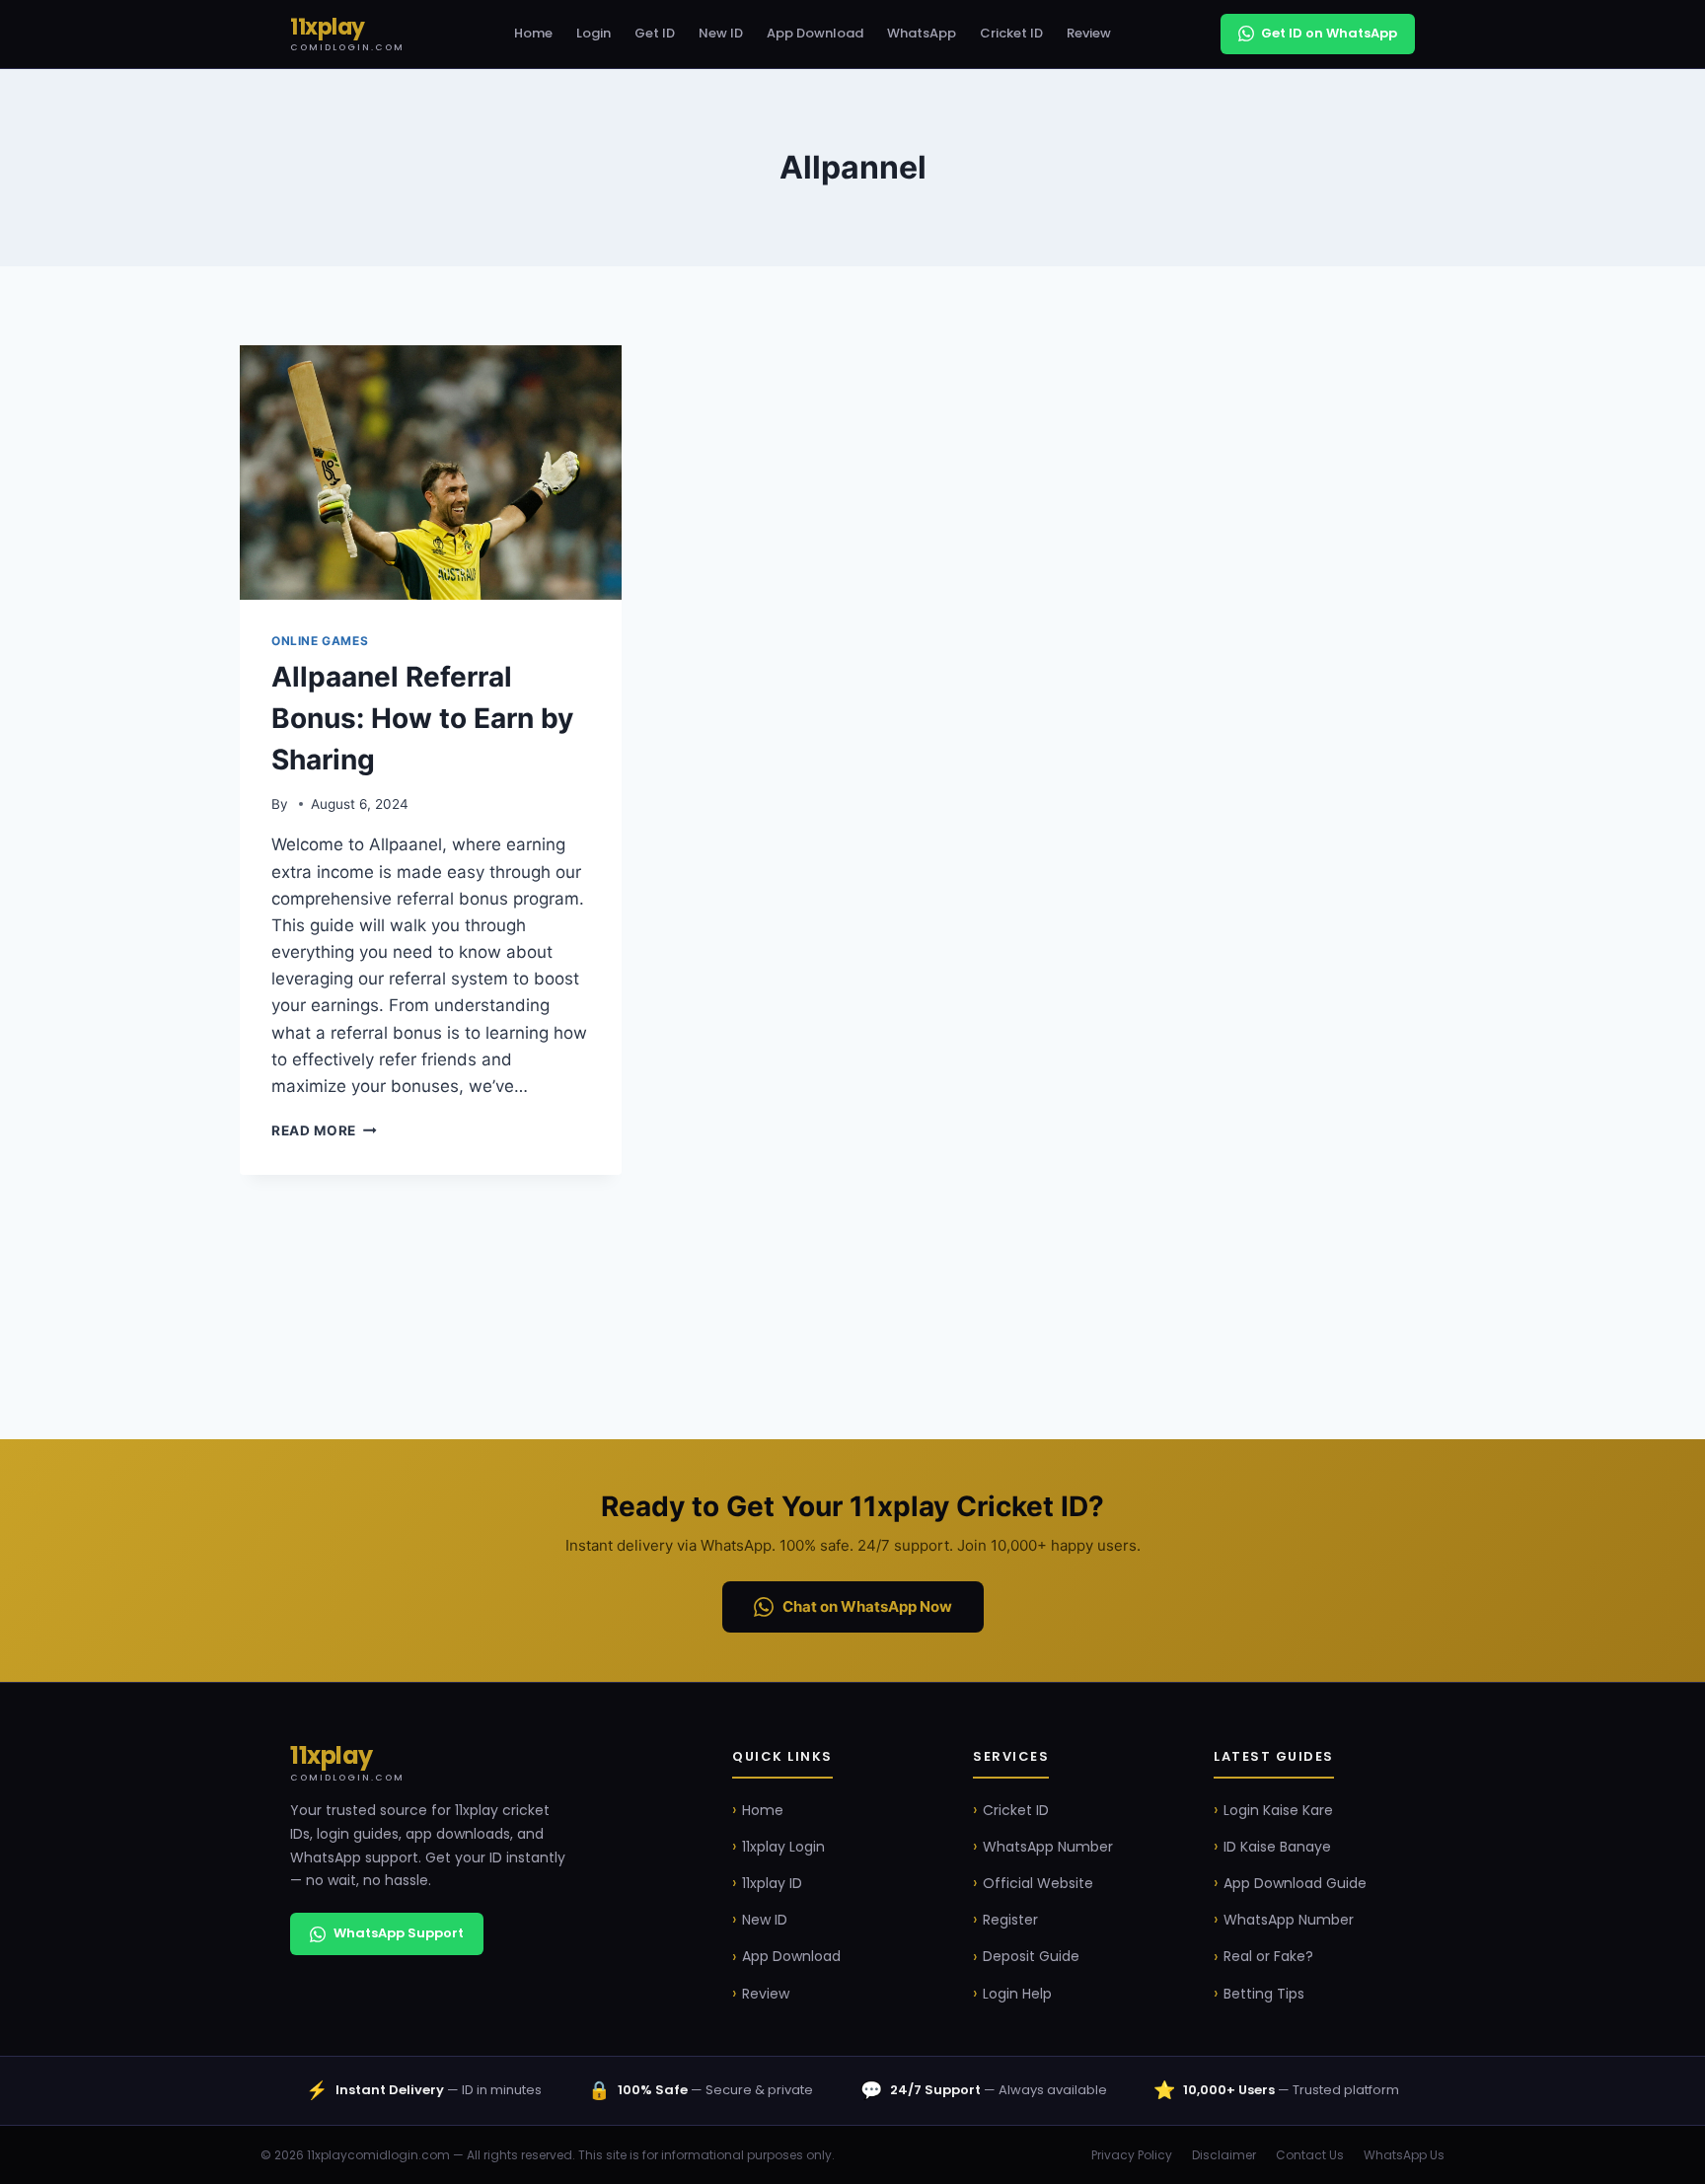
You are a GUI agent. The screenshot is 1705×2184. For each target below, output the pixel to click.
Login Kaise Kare (1278, 1810)
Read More (324, 1130)
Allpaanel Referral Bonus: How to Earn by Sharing (422, 718)
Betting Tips (1264, 1994)
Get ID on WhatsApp (1329, 33)
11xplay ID (772, 1883)
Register (1010, 1920)
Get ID (655, 33)
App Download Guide (1295, 1883)
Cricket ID (1011, 33)
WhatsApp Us (1404, 2155)
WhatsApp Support (399, 1933)
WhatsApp (922, 33)
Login (593, 33)
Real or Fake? (1268, 1956)
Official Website (1038, 1883)
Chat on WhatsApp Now (867, 1606)
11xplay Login (783, 1847)
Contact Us (1310, 2155)
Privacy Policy (1132, 2155)
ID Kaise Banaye (1277, 1847)
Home (533, 33)
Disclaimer (1224, 2155)
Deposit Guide (1031, 1956)
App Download (815, 33)
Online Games (320, 641)
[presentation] (431, 473)
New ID (721, 33)
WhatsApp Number (1048, 1847)
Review (1089, 33)
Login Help (1017, 1994)
